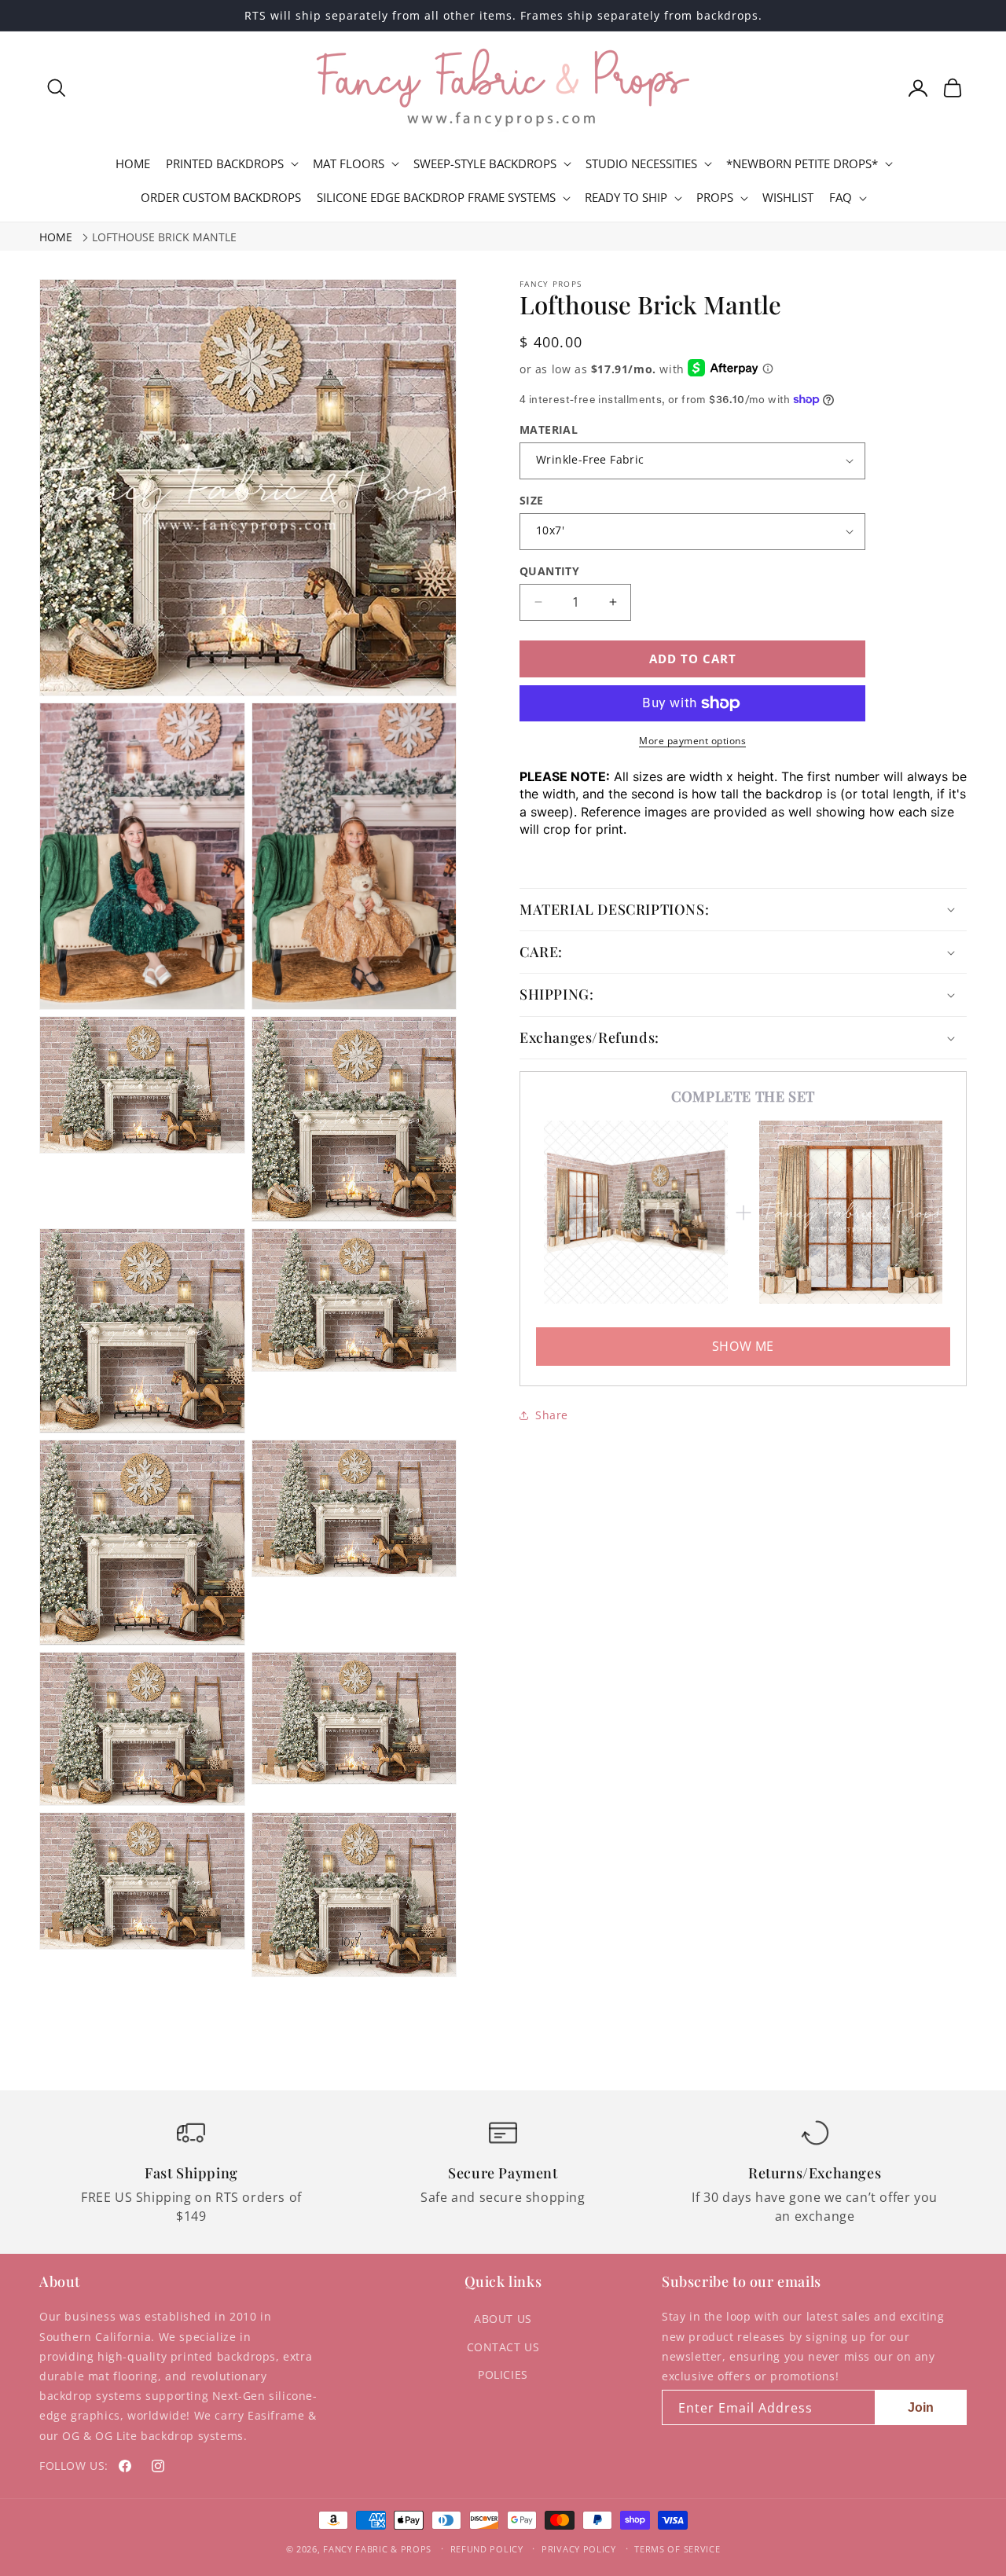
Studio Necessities (641, 164)
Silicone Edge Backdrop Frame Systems (436, 198)
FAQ (841, 198)
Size (532, 500)
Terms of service (677, 2549)
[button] (57, 88)
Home (56, 237)
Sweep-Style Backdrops (485, 164)
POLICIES (503, 2374)
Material (549, 429)
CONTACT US (503, 2347)
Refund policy (487, 2549)
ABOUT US (503, 2319)
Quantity (549, 571)
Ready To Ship (626, 198)
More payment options (692, 741)
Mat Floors (349, 164)
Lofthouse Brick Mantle (164, 237)
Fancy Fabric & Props (377, 2549)
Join (921, 2407)
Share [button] (552, 1415)
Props (715, 198)
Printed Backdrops (225, 164)
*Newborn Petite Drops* (802, 164)
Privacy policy (579, 2549)
